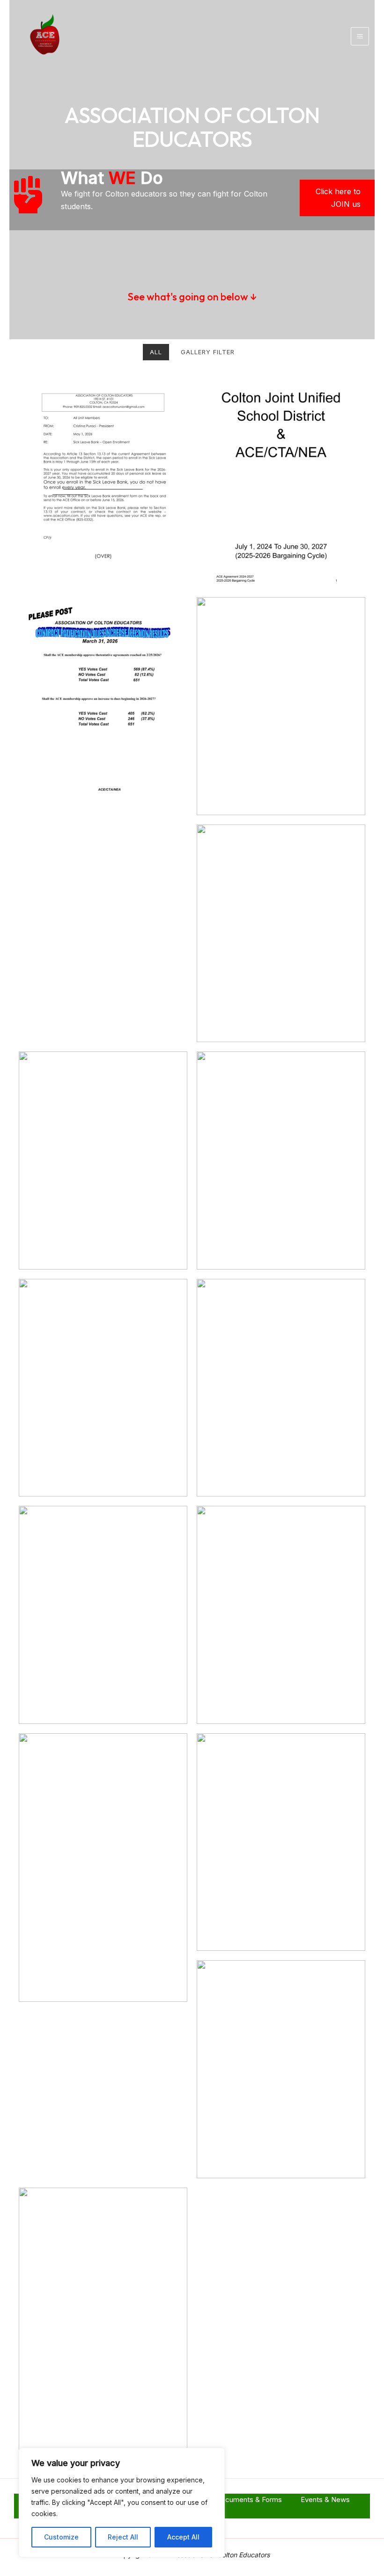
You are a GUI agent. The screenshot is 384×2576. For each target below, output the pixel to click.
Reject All (123, 2537)
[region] (122, 2503)
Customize (61, 2537)
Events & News (325, 2499)
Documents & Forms (249, 2499)
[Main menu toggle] (360, 36)
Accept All (183, 2537)
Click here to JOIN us (338, 198)
